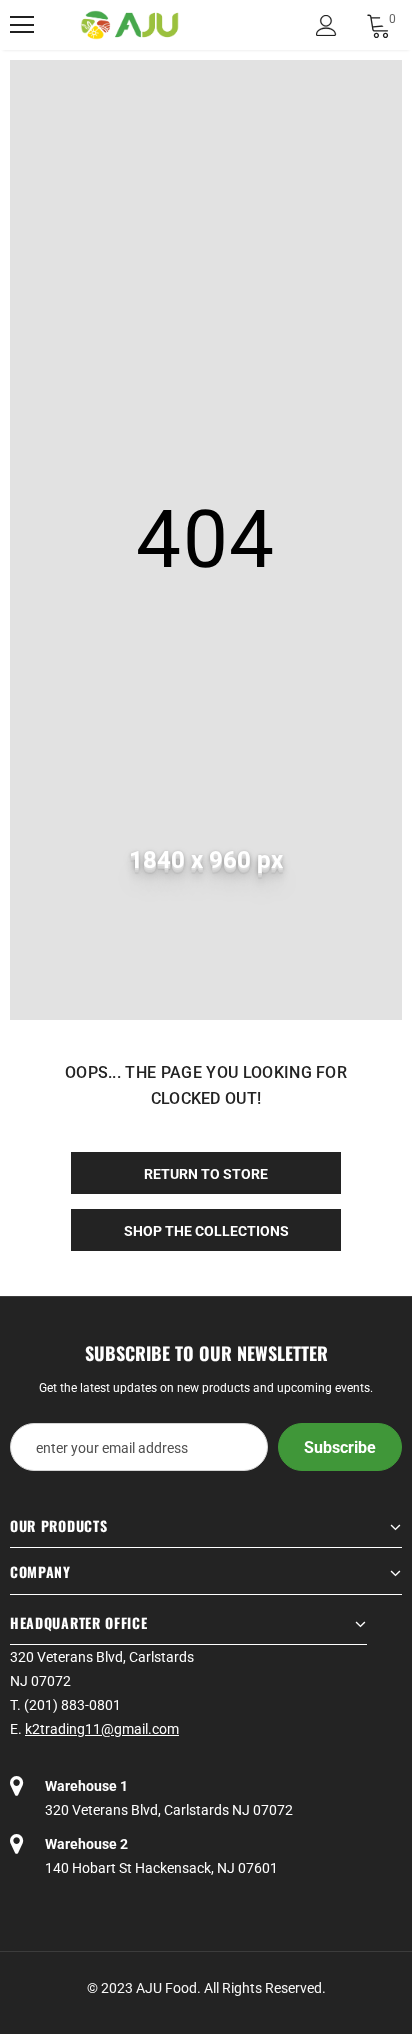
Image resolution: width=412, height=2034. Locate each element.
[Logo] (130, 25)
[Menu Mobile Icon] (22, 25)
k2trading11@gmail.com (102, 1729)
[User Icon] (326, 25)
